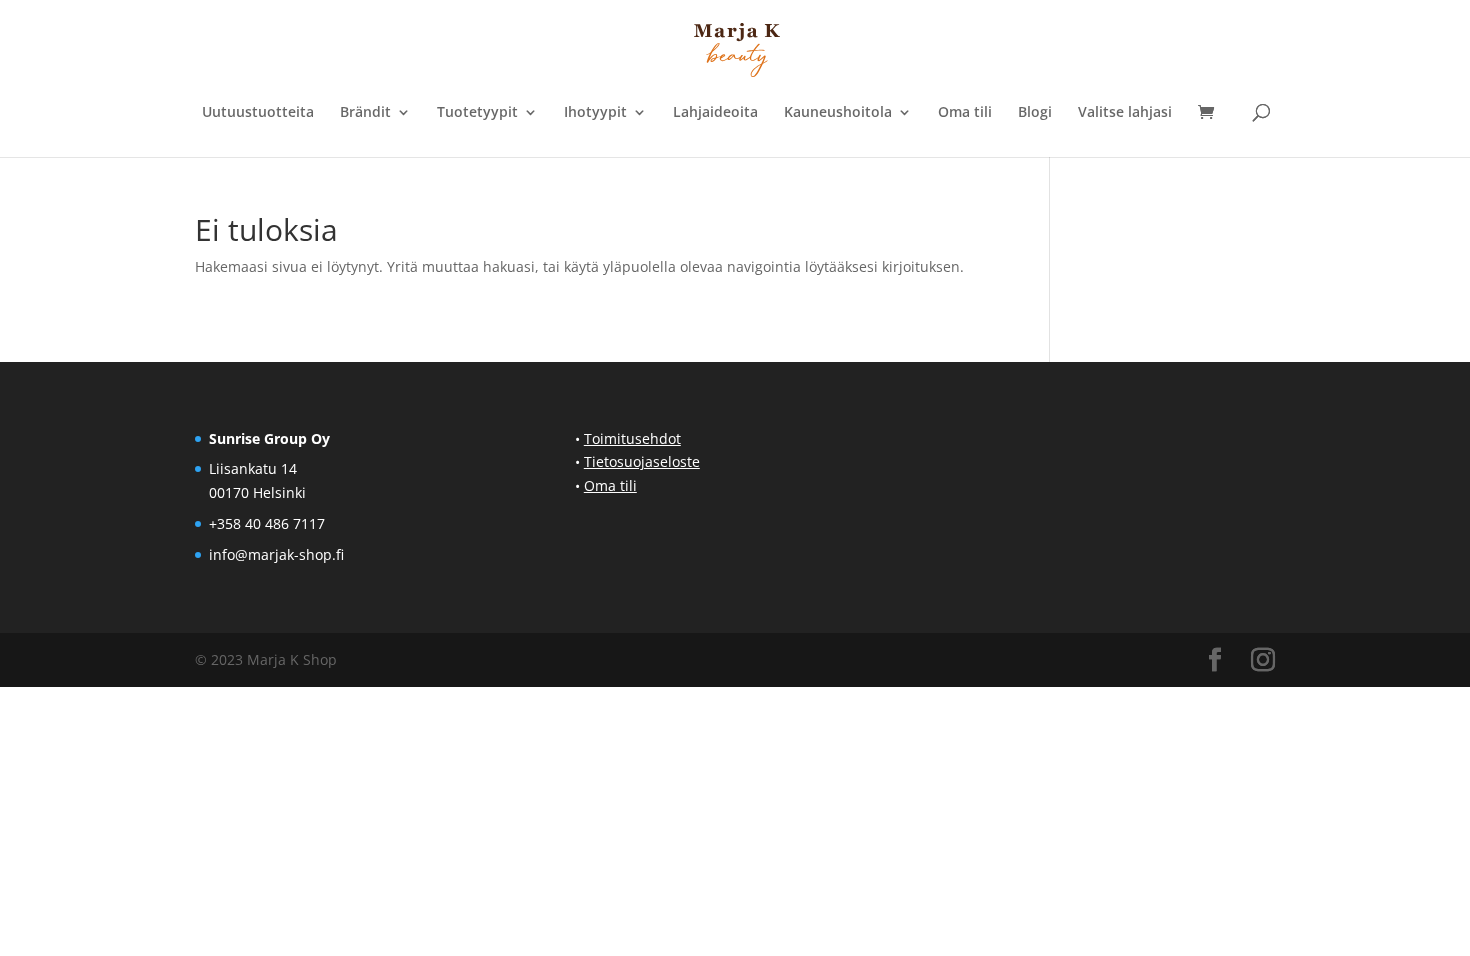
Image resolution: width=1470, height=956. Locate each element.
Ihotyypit (595, 113)
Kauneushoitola (838, 113)
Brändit (365, 113)
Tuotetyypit (477, 113)
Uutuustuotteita (258, 113)
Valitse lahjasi (1125, 113)
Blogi (1035, 113)
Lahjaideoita (715, 113)
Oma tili (965, 113)
